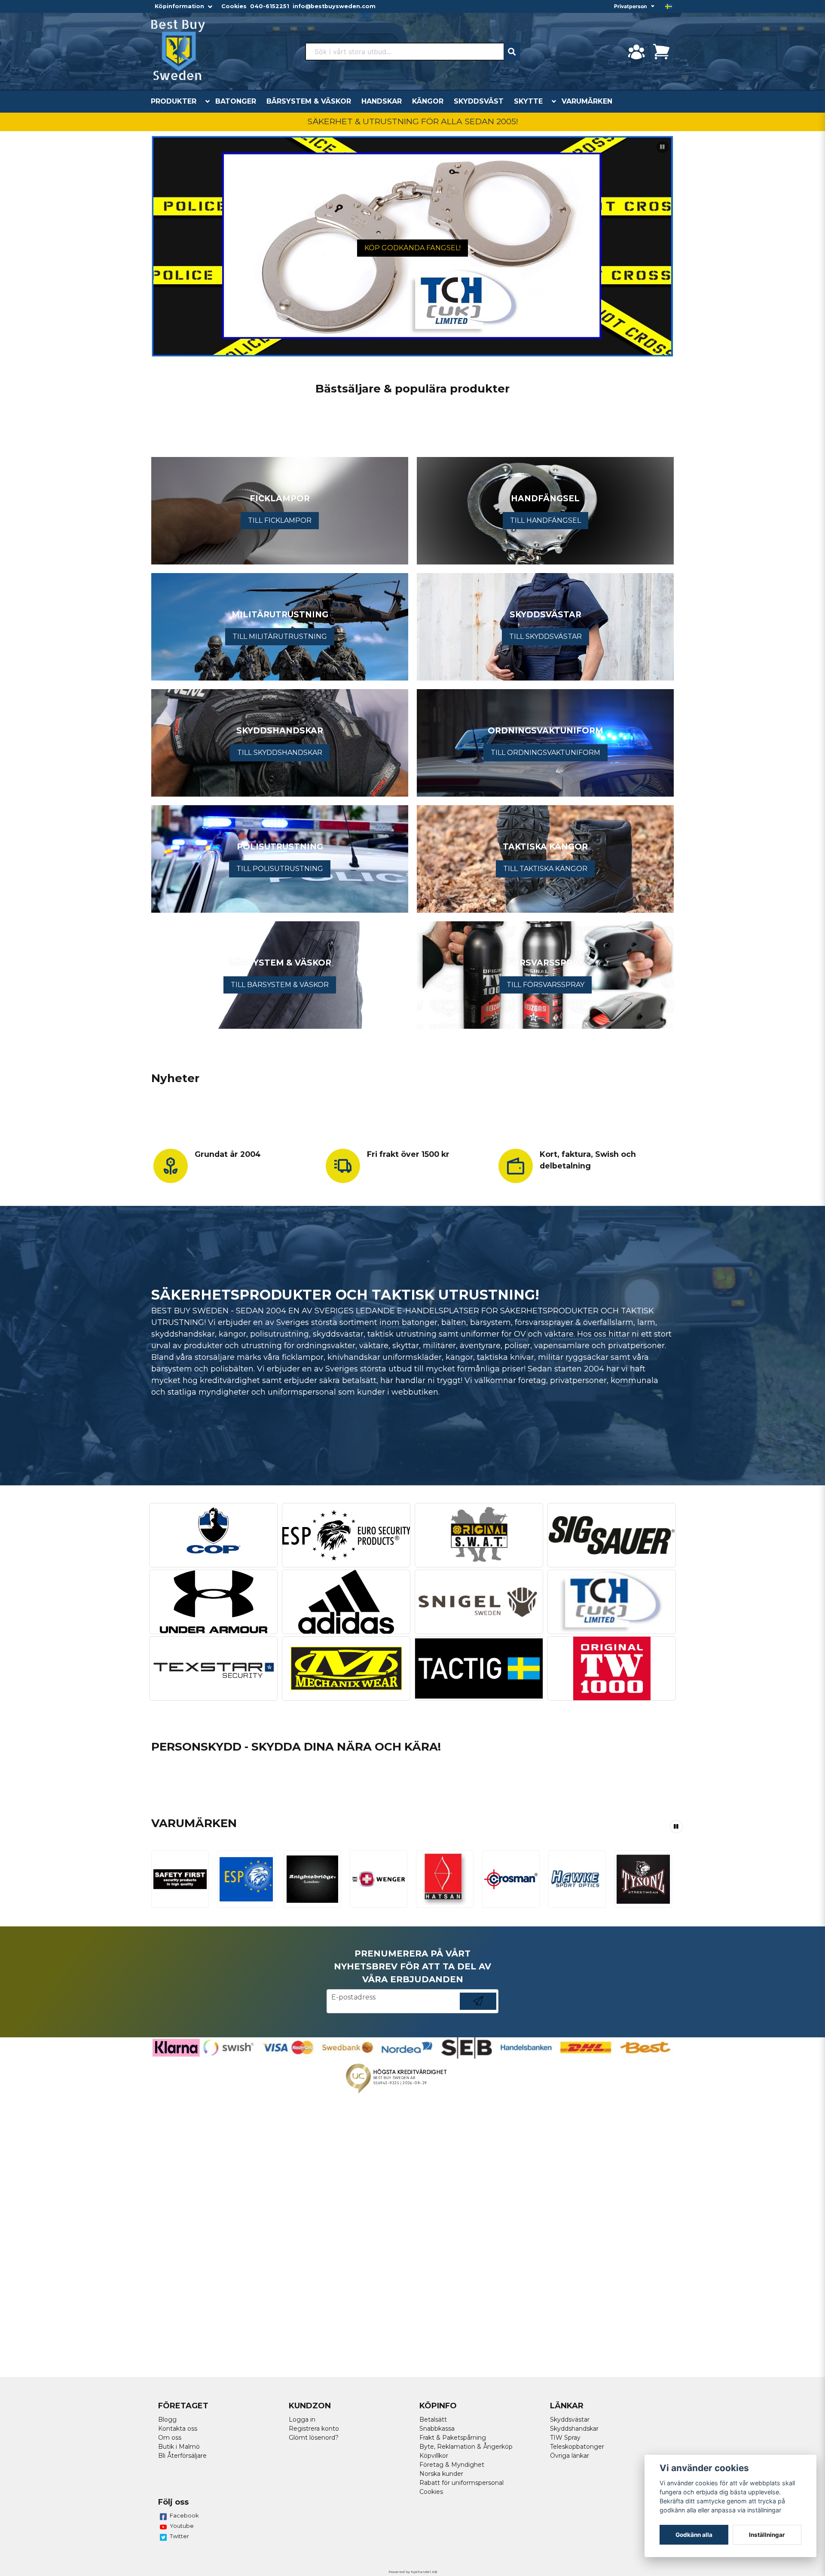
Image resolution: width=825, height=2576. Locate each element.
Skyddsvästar (570, 2420)
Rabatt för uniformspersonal (461, 2483)
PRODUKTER (174, 101)
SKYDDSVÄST (479, 101)
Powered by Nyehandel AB (413, 2572)
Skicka (478, 2010)
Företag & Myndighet (452, 2465)
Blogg (167, 2420)
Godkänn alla (694, 2535)
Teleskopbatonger (577, 2447)
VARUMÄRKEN (587, 101)
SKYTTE (528, 101)
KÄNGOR (428, 101)
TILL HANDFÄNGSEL (545, 520)
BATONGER (236, 101)
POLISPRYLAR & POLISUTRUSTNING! (412, 247)
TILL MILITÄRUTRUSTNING (280, 636)
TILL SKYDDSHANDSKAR (280, 753)
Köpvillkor (434, 2456)
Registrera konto (314, 2429)
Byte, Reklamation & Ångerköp (466, 2447)
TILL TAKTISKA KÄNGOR (545, 869)
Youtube (182, 2526)
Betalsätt (433, 2420)
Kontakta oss (178, 2429)
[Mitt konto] (636, 52)
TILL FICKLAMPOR (280, 520)
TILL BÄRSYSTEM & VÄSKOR (280, 985)
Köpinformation (179, 6)
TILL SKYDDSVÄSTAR (545, 636)
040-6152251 (270, 6)
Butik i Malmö (179, 2447)
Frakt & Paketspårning (453, 2438)
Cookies (234, 6)
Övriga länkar (570, 2456)
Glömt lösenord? (314, 2438)
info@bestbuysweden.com (334, 6)
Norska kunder (441, 2474)
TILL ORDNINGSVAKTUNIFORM (545, 753)
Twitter (179, 2536)
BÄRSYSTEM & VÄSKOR (309, 101)
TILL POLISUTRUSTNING (280, 869)
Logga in (302, 2420)
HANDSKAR (382, 101)
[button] (669, 6)
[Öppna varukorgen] (661, 52)
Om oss (170, 2438)
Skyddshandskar (574, 2429)
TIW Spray (565, 2438)
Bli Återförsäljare (182, 2456)
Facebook (184, 2515)
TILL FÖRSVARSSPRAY (545, 985)
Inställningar (767, 2535)
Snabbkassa (437, 2429)
